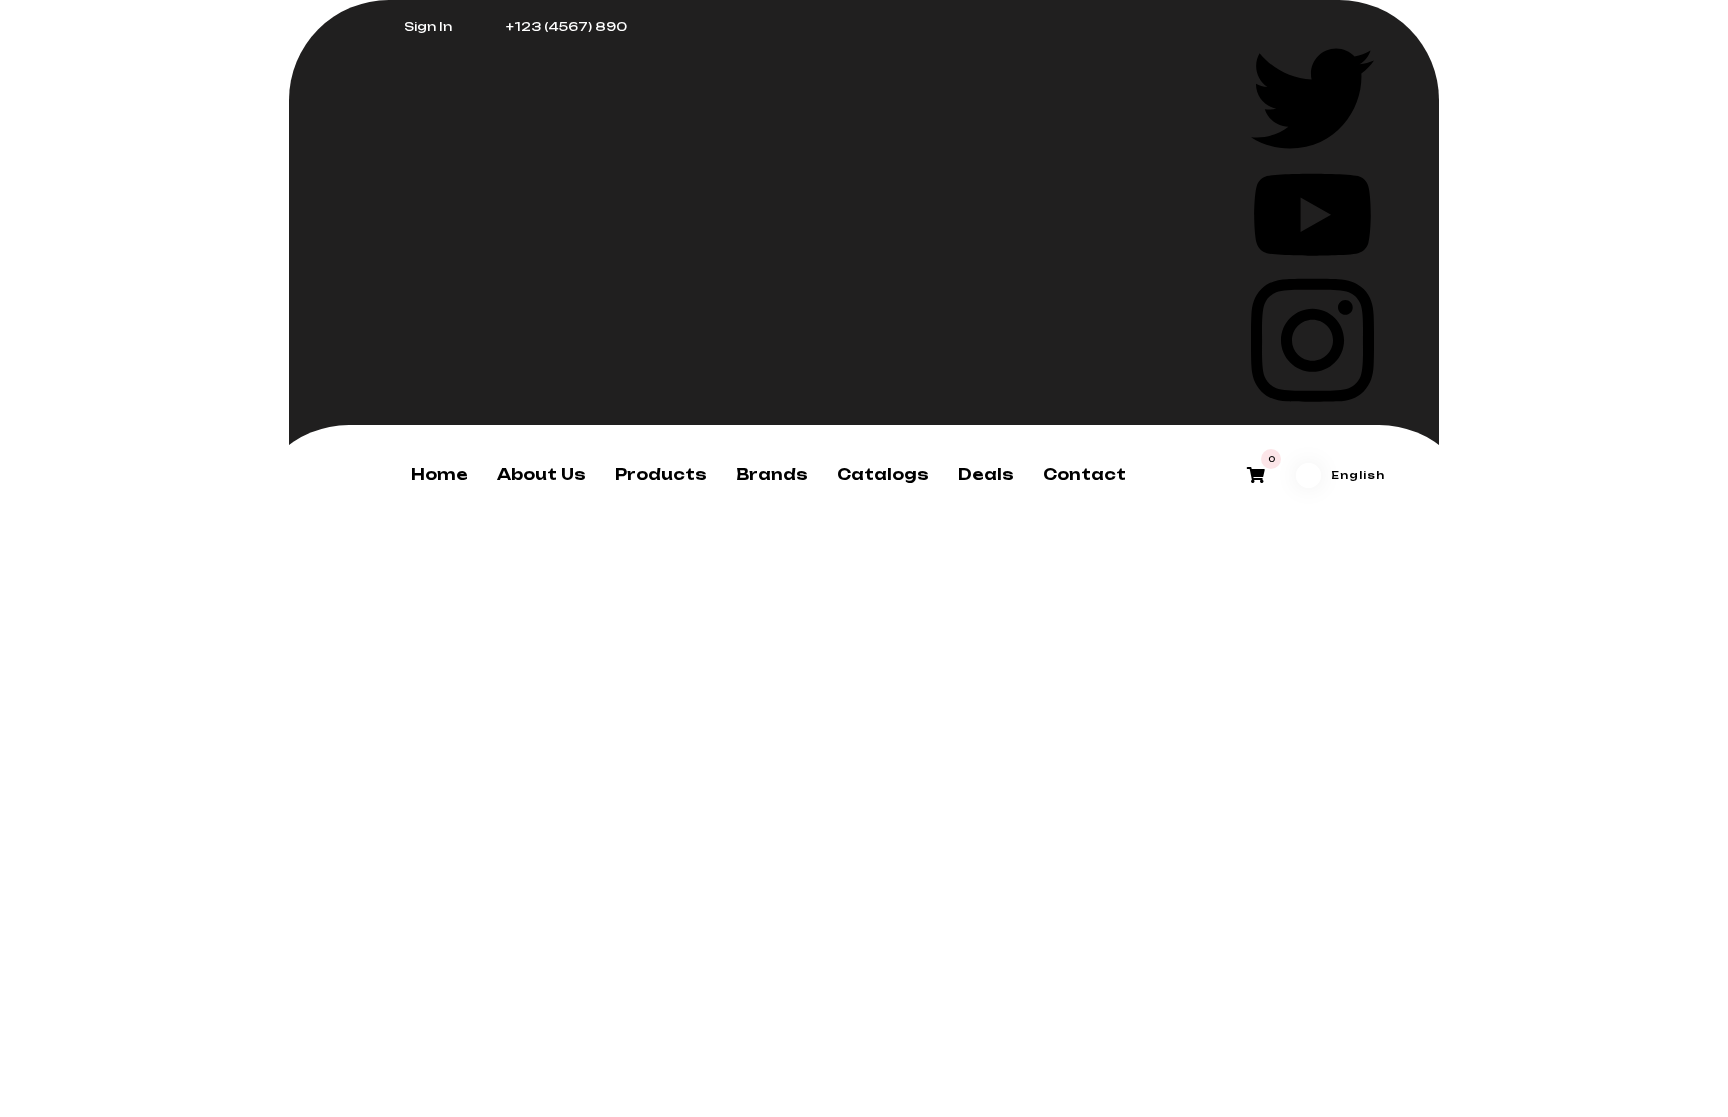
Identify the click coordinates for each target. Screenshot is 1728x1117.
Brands (772, 474)
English (1358, 475)
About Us (541, 474)
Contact (1084, 474)
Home (439, 474)
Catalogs (883, 474)
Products (661, 474)
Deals (986, 474)
